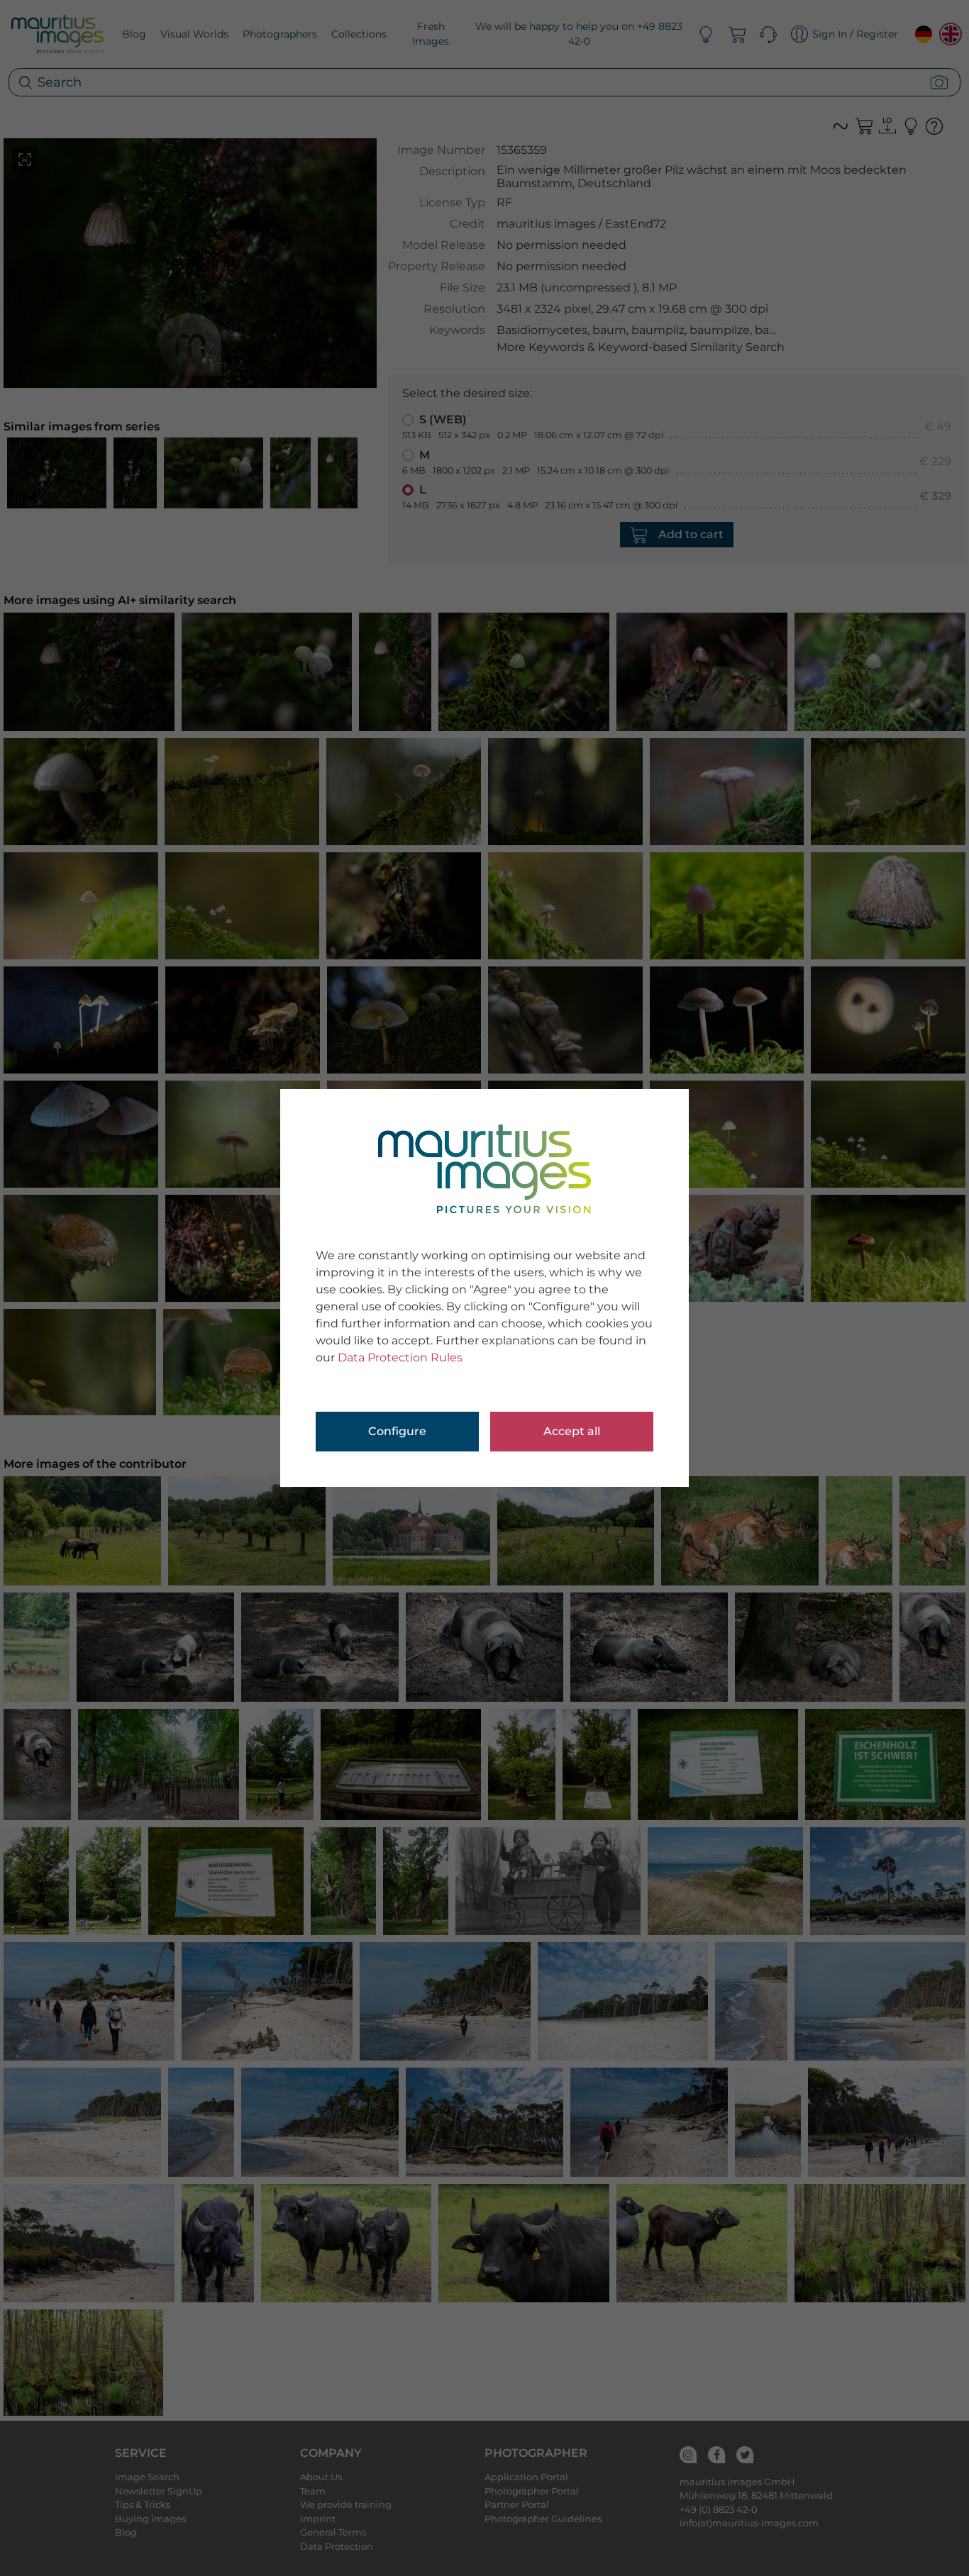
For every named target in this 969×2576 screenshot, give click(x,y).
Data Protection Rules (400, 1357)
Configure (397, 1431)
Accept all (572, 1431)
